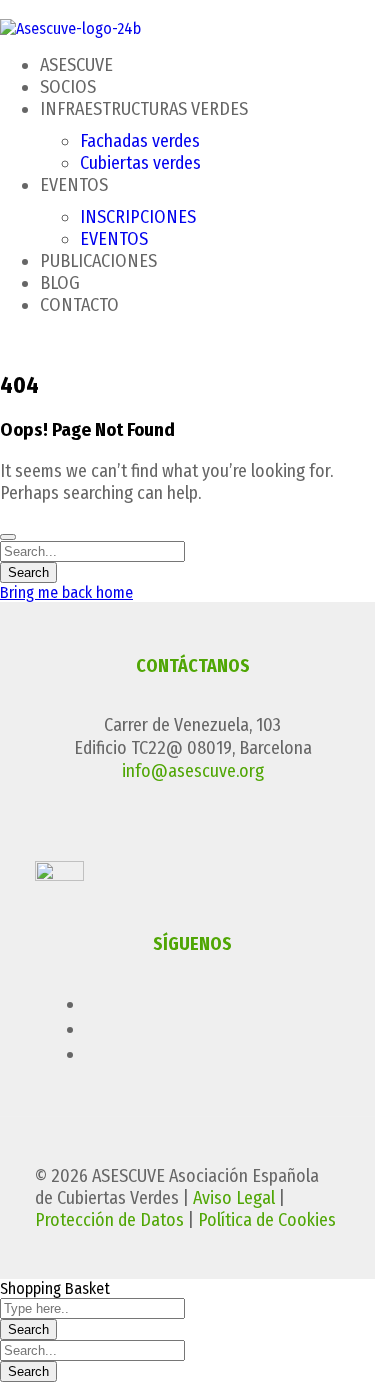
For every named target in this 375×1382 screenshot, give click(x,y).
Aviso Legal (234, 1198)
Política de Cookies (267, 1220)
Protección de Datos (109, 1220)
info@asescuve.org (193, 771)
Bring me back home (66, 592)
